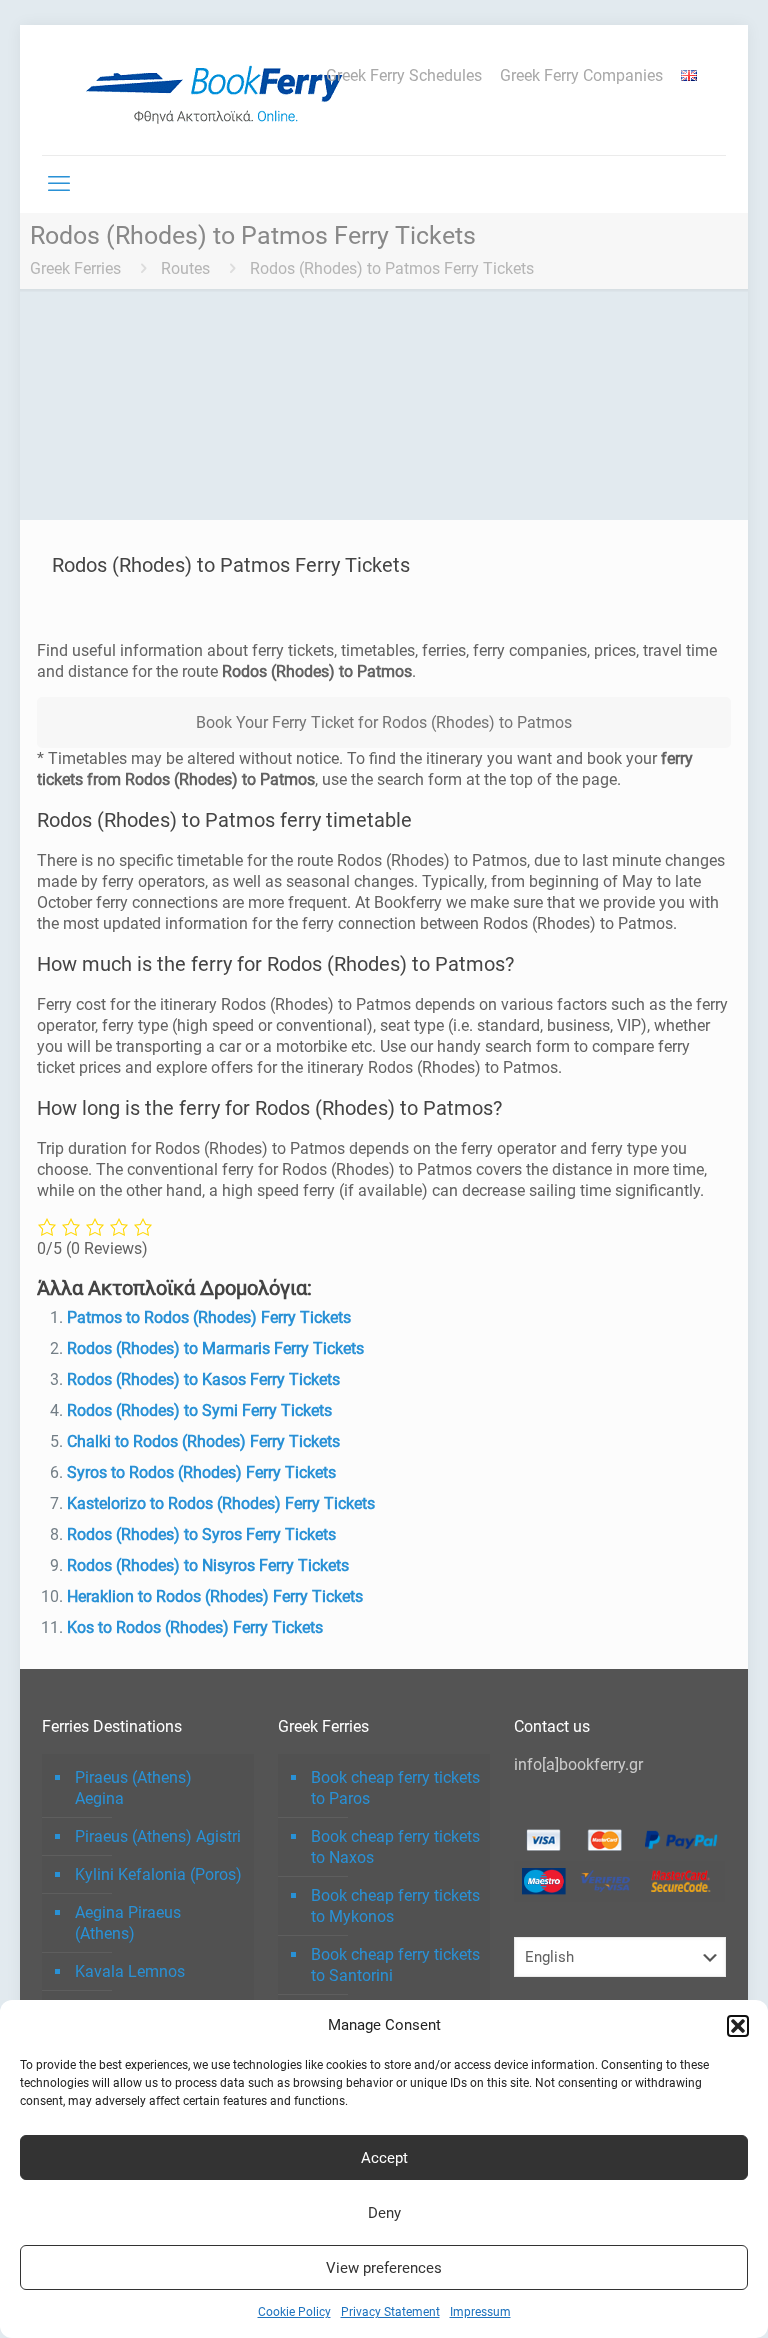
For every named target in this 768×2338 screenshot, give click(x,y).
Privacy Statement (390, 2312)
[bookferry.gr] (222, 90)
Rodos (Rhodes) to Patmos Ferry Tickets (392, 268)
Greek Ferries (75, 268)
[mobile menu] (59, 184)
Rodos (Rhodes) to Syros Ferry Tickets (201, 1534)
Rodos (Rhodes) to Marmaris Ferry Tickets (215, 1348)
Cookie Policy (294, 2312)
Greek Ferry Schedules (404, 76)
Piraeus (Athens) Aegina (133, 1788)
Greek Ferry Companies (581, 76)
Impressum (480, 2312)
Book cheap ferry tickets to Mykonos (395, 1906)
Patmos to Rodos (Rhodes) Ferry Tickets (209, 1317)
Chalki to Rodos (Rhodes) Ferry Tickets (203, 1441)
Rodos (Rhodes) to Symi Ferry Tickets (199, 1410)
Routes (185, 268)
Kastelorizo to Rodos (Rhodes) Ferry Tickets (221, 1503)
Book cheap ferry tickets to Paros (395, 1788)
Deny (384, 2213)
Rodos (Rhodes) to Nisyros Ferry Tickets (208, 1565)
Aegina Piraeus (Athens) (128, 1923)
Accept (384, 2158)
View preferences (384, 2268)
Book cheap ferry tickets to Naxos (395, 1847)
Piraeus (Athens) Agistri (158, 1836)
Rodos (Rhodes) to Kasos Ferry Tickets (203, 1379)
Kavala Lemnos (130, 1971)
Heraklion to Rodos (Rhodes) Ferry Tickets (215, 1596)
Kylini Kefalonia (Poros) (158, 1874)
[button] (738, 2026)
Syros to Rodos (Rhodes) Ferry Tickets (201, 1472)
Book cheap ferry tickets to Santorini (395, 1965)
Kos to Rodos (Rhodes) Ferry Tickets (195, 1627)
